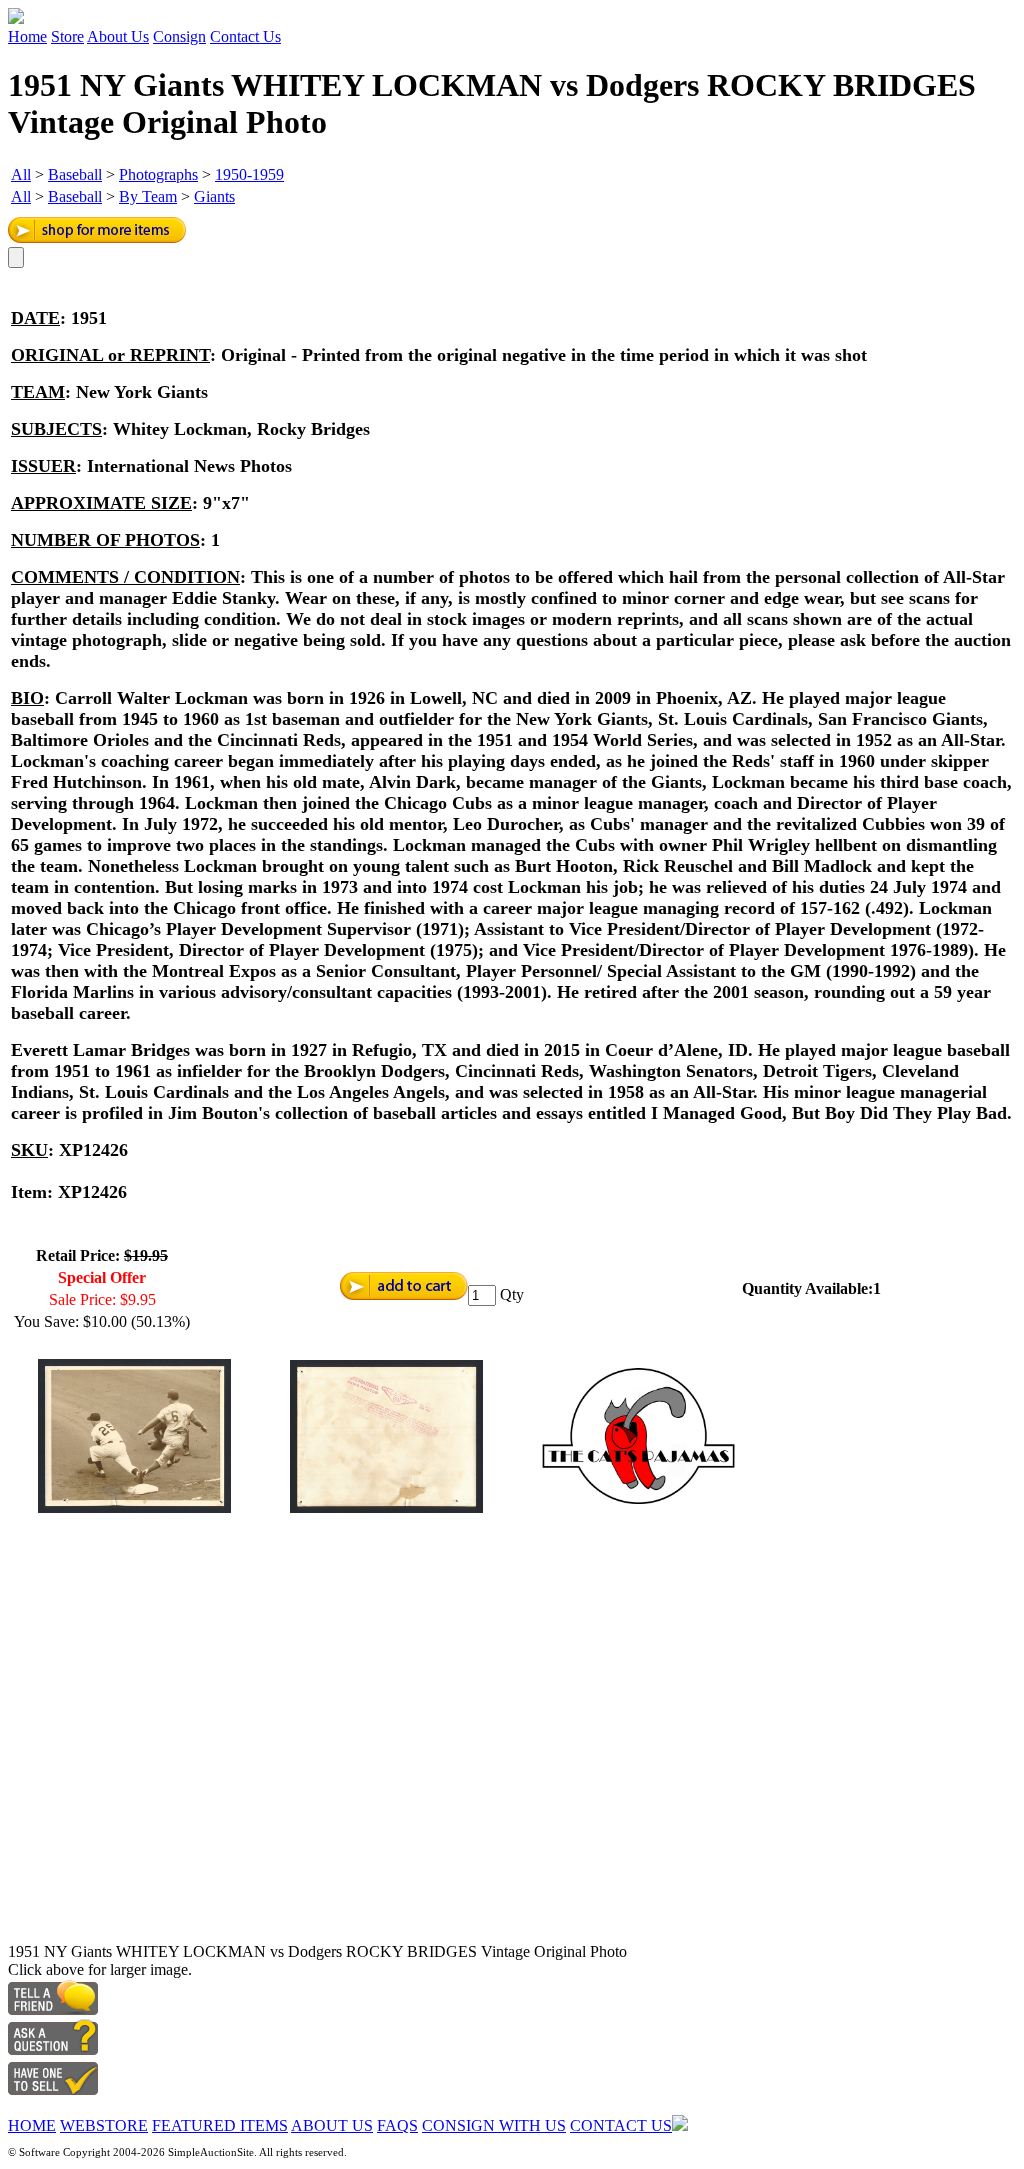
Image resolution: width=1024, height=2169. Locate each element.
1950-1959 (249, 174)
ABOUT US (332, 2125)
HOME (32, 2125)
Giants (214, 196)
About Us (118, 36)
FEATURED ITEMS (220, 2125)
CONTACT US (621, 2125)
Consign (179, 36)
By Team (148, 196)
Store (67, 36)
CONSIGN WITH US (494, 2125)
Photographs (158, 174)
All (21, 174)
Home (27, 36)
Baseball (75, 174)
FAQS (397, 2125)
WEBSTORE (104, 2125)
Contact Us (245, 36)
